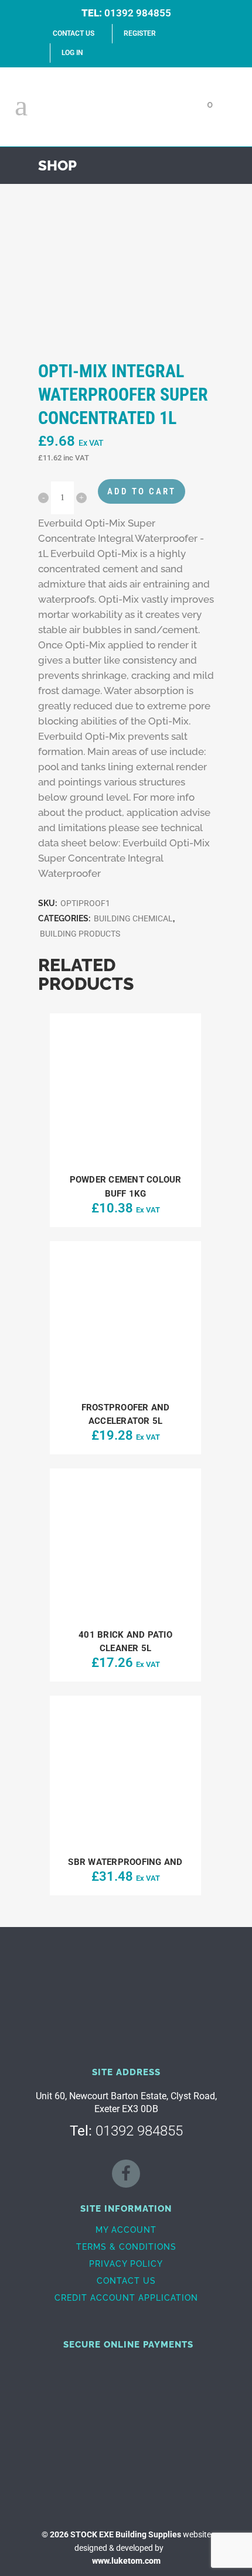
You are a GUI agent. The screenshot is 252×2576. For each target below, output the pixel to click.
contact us (74, 33)
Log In (72, 53)
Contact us (126, 2281)
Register (140, 33)
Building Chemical (133, 918)
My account (126, 2230)
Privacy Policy (126, 2264)
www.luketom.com (126, 2561)
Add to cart (142, 491)
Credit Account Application (126, 2298)
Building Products (80, 934)
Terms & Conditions (126, 2247)
